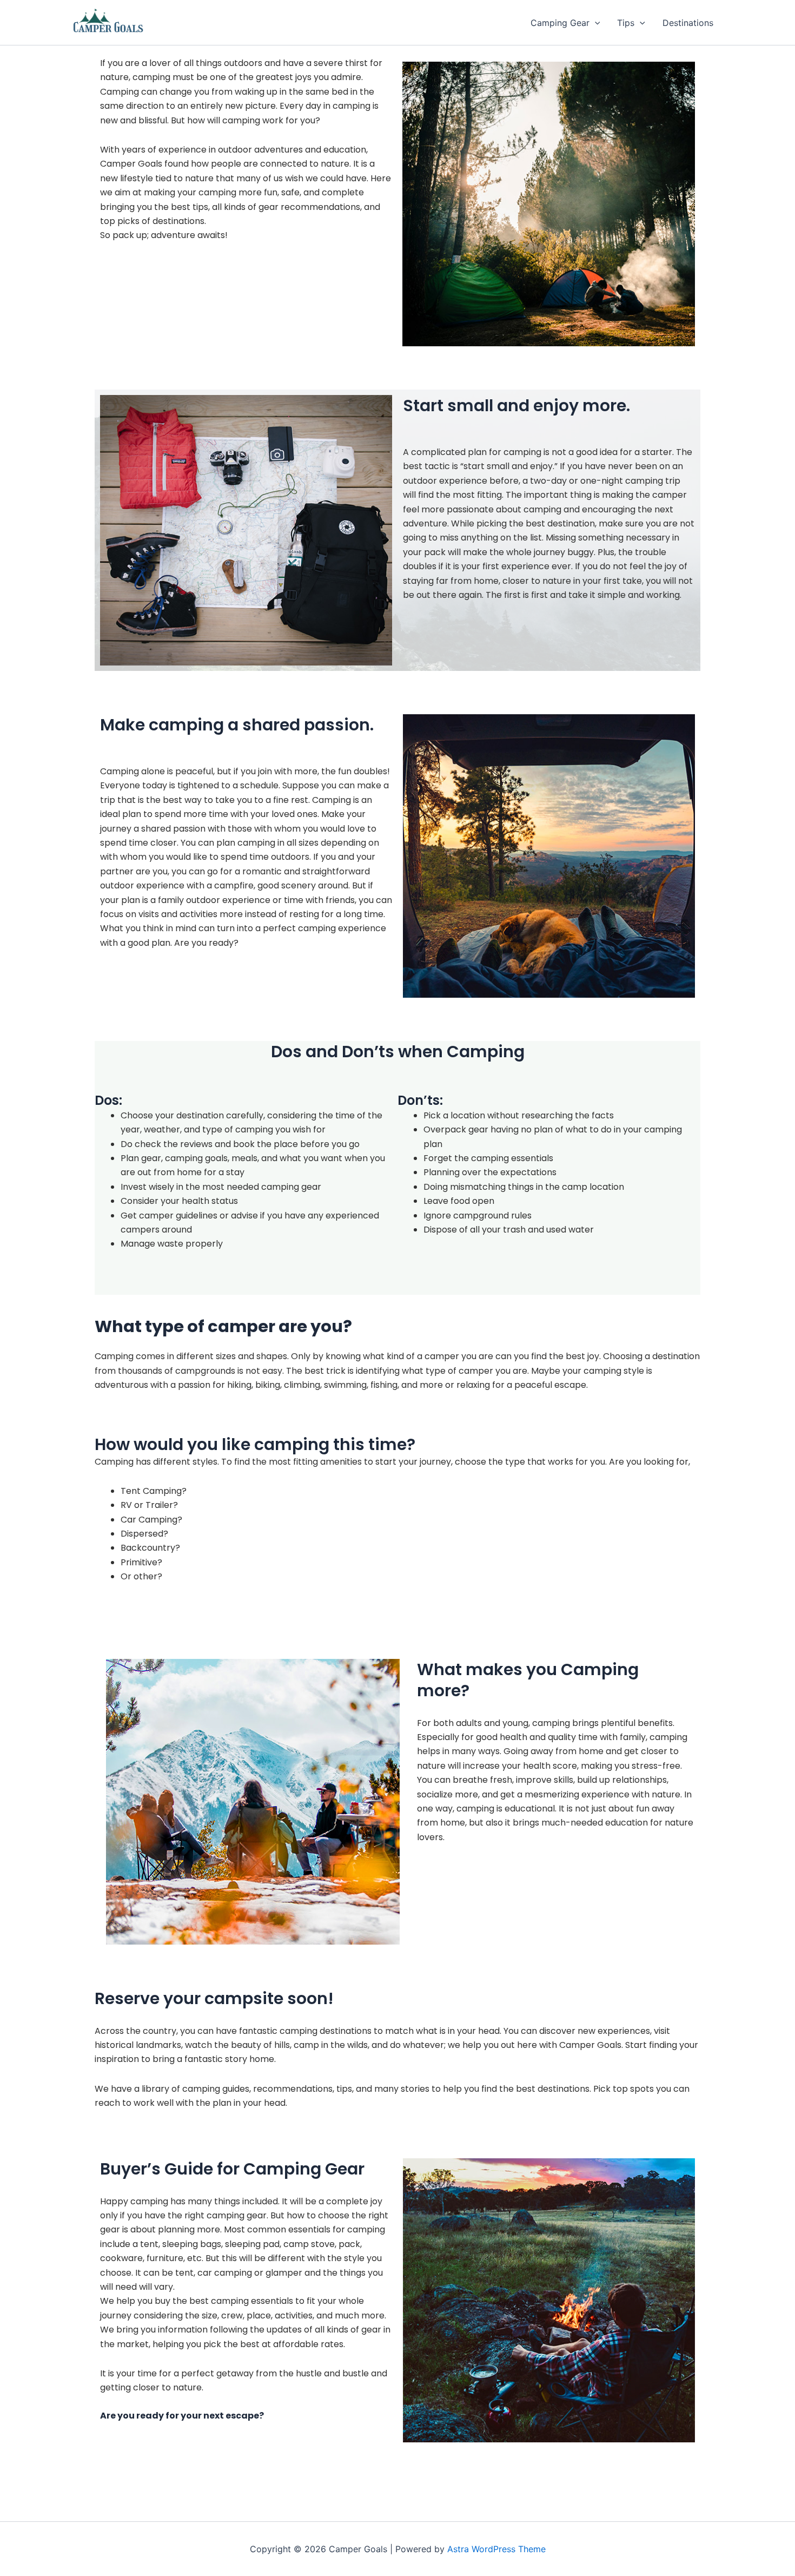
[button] (595, 23)
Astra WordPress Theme (496, 2549)
